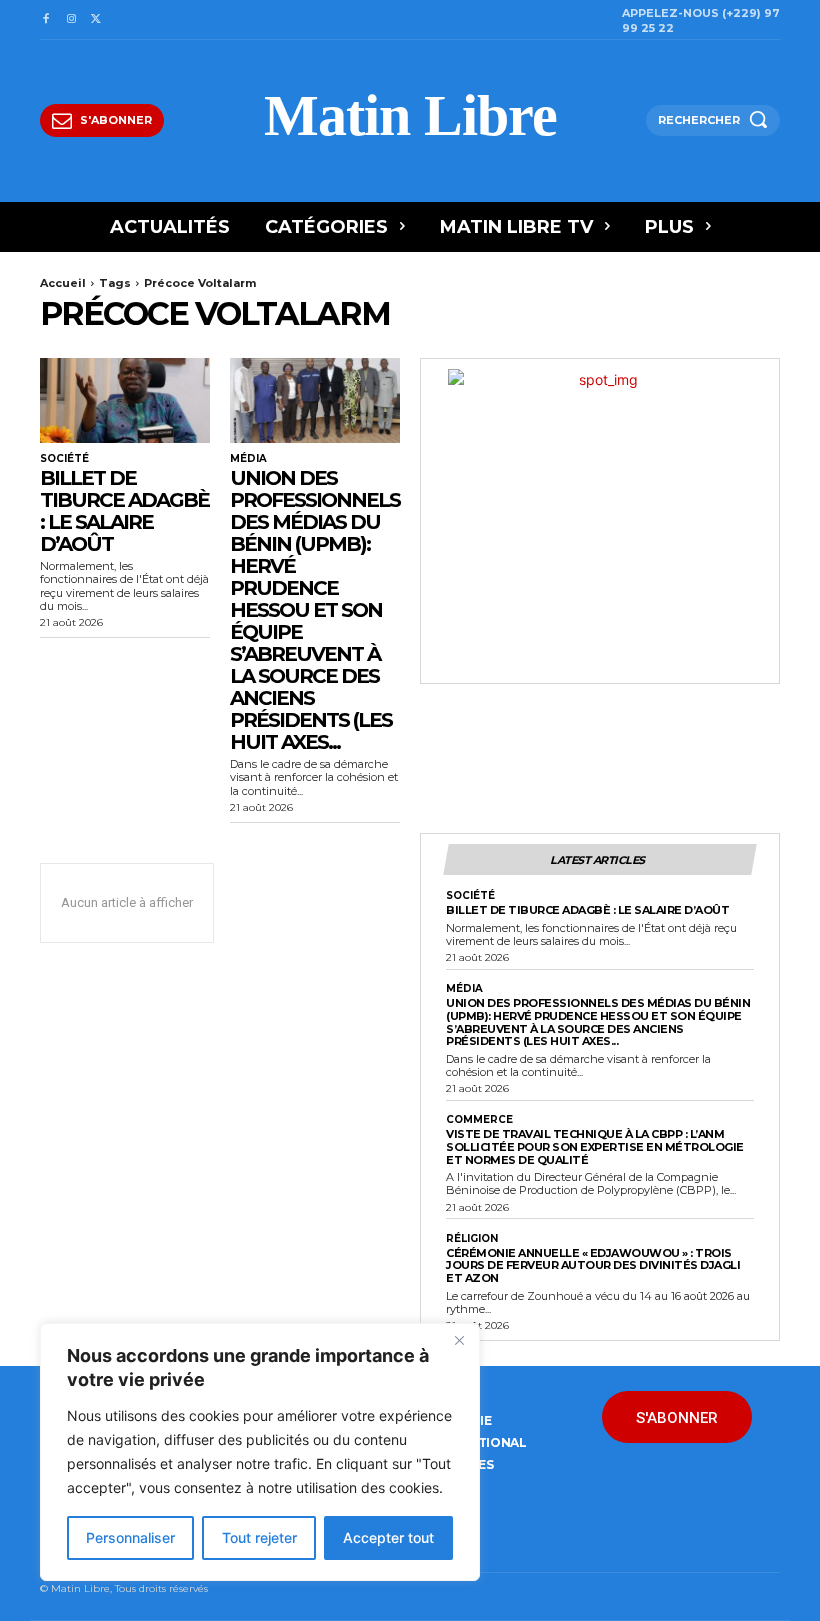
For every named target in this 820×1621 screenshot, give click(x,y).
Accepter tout (388, 1537)
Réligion (472, 1239)
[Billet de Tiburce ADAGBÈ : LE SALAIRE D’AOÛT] (125, 400)
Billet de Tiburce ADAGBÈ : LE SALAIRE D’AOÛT (124, 511)
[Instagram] (70, 19)
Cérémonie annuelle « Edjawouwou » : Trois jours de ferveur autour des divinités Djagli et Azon (593, 1265)
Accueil (63, 283)
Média (248, 459)
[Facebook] (45, 19)
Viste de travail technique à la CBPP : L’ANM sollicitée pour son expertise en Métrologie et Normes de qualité (595, 1146)
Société (64, 459)
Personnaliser (130, 1537)
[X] (96, 19)
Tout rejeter (259, 1537)
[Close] (459, 1340)
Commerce (479, 1120)
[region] (260, 1452)
